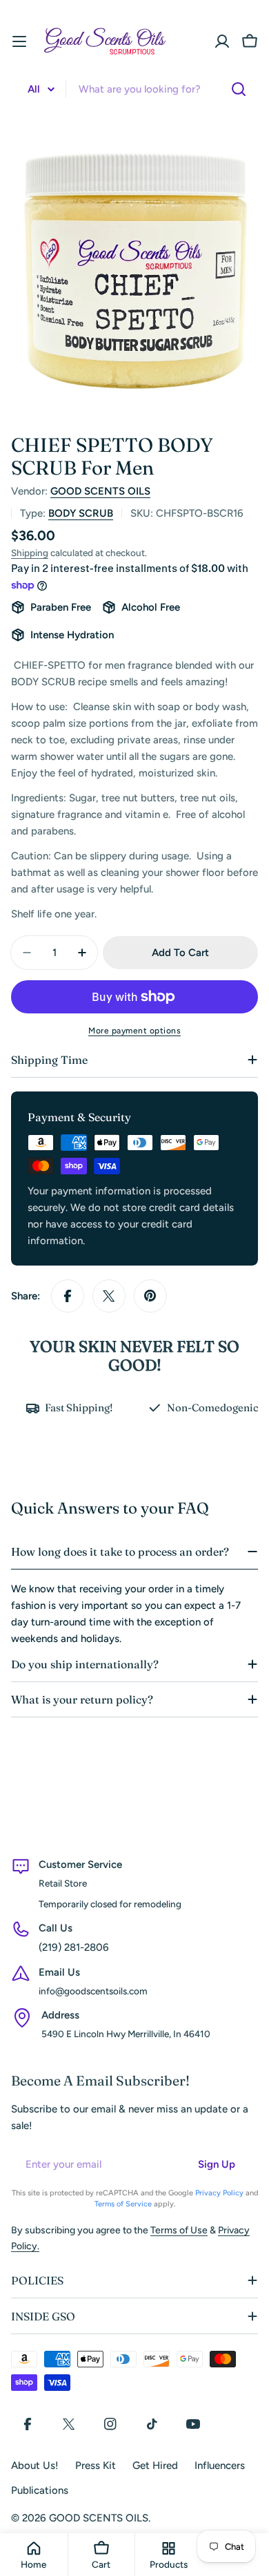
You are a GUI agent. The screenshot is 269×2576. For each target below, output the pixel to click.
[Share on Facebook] (68, 1296)
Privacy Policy (219, 2193)
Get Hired (155, 2465)
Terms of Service (123, 2204)
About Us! (35, 2465)
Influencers (220, 2465)
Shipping (30, 553)
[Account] (222, 41)
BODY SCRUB (81, 513)
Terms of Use (179, 2230)
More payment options (134, 1031)
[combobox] (134, 89)
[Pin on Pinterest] (150, 1296)
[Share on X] (109, 1296)
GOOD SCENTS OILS (100, 491)
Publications (40, 2490)
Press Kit (96, 2465)
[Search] (239, 89)
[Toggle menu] (19, 41)
